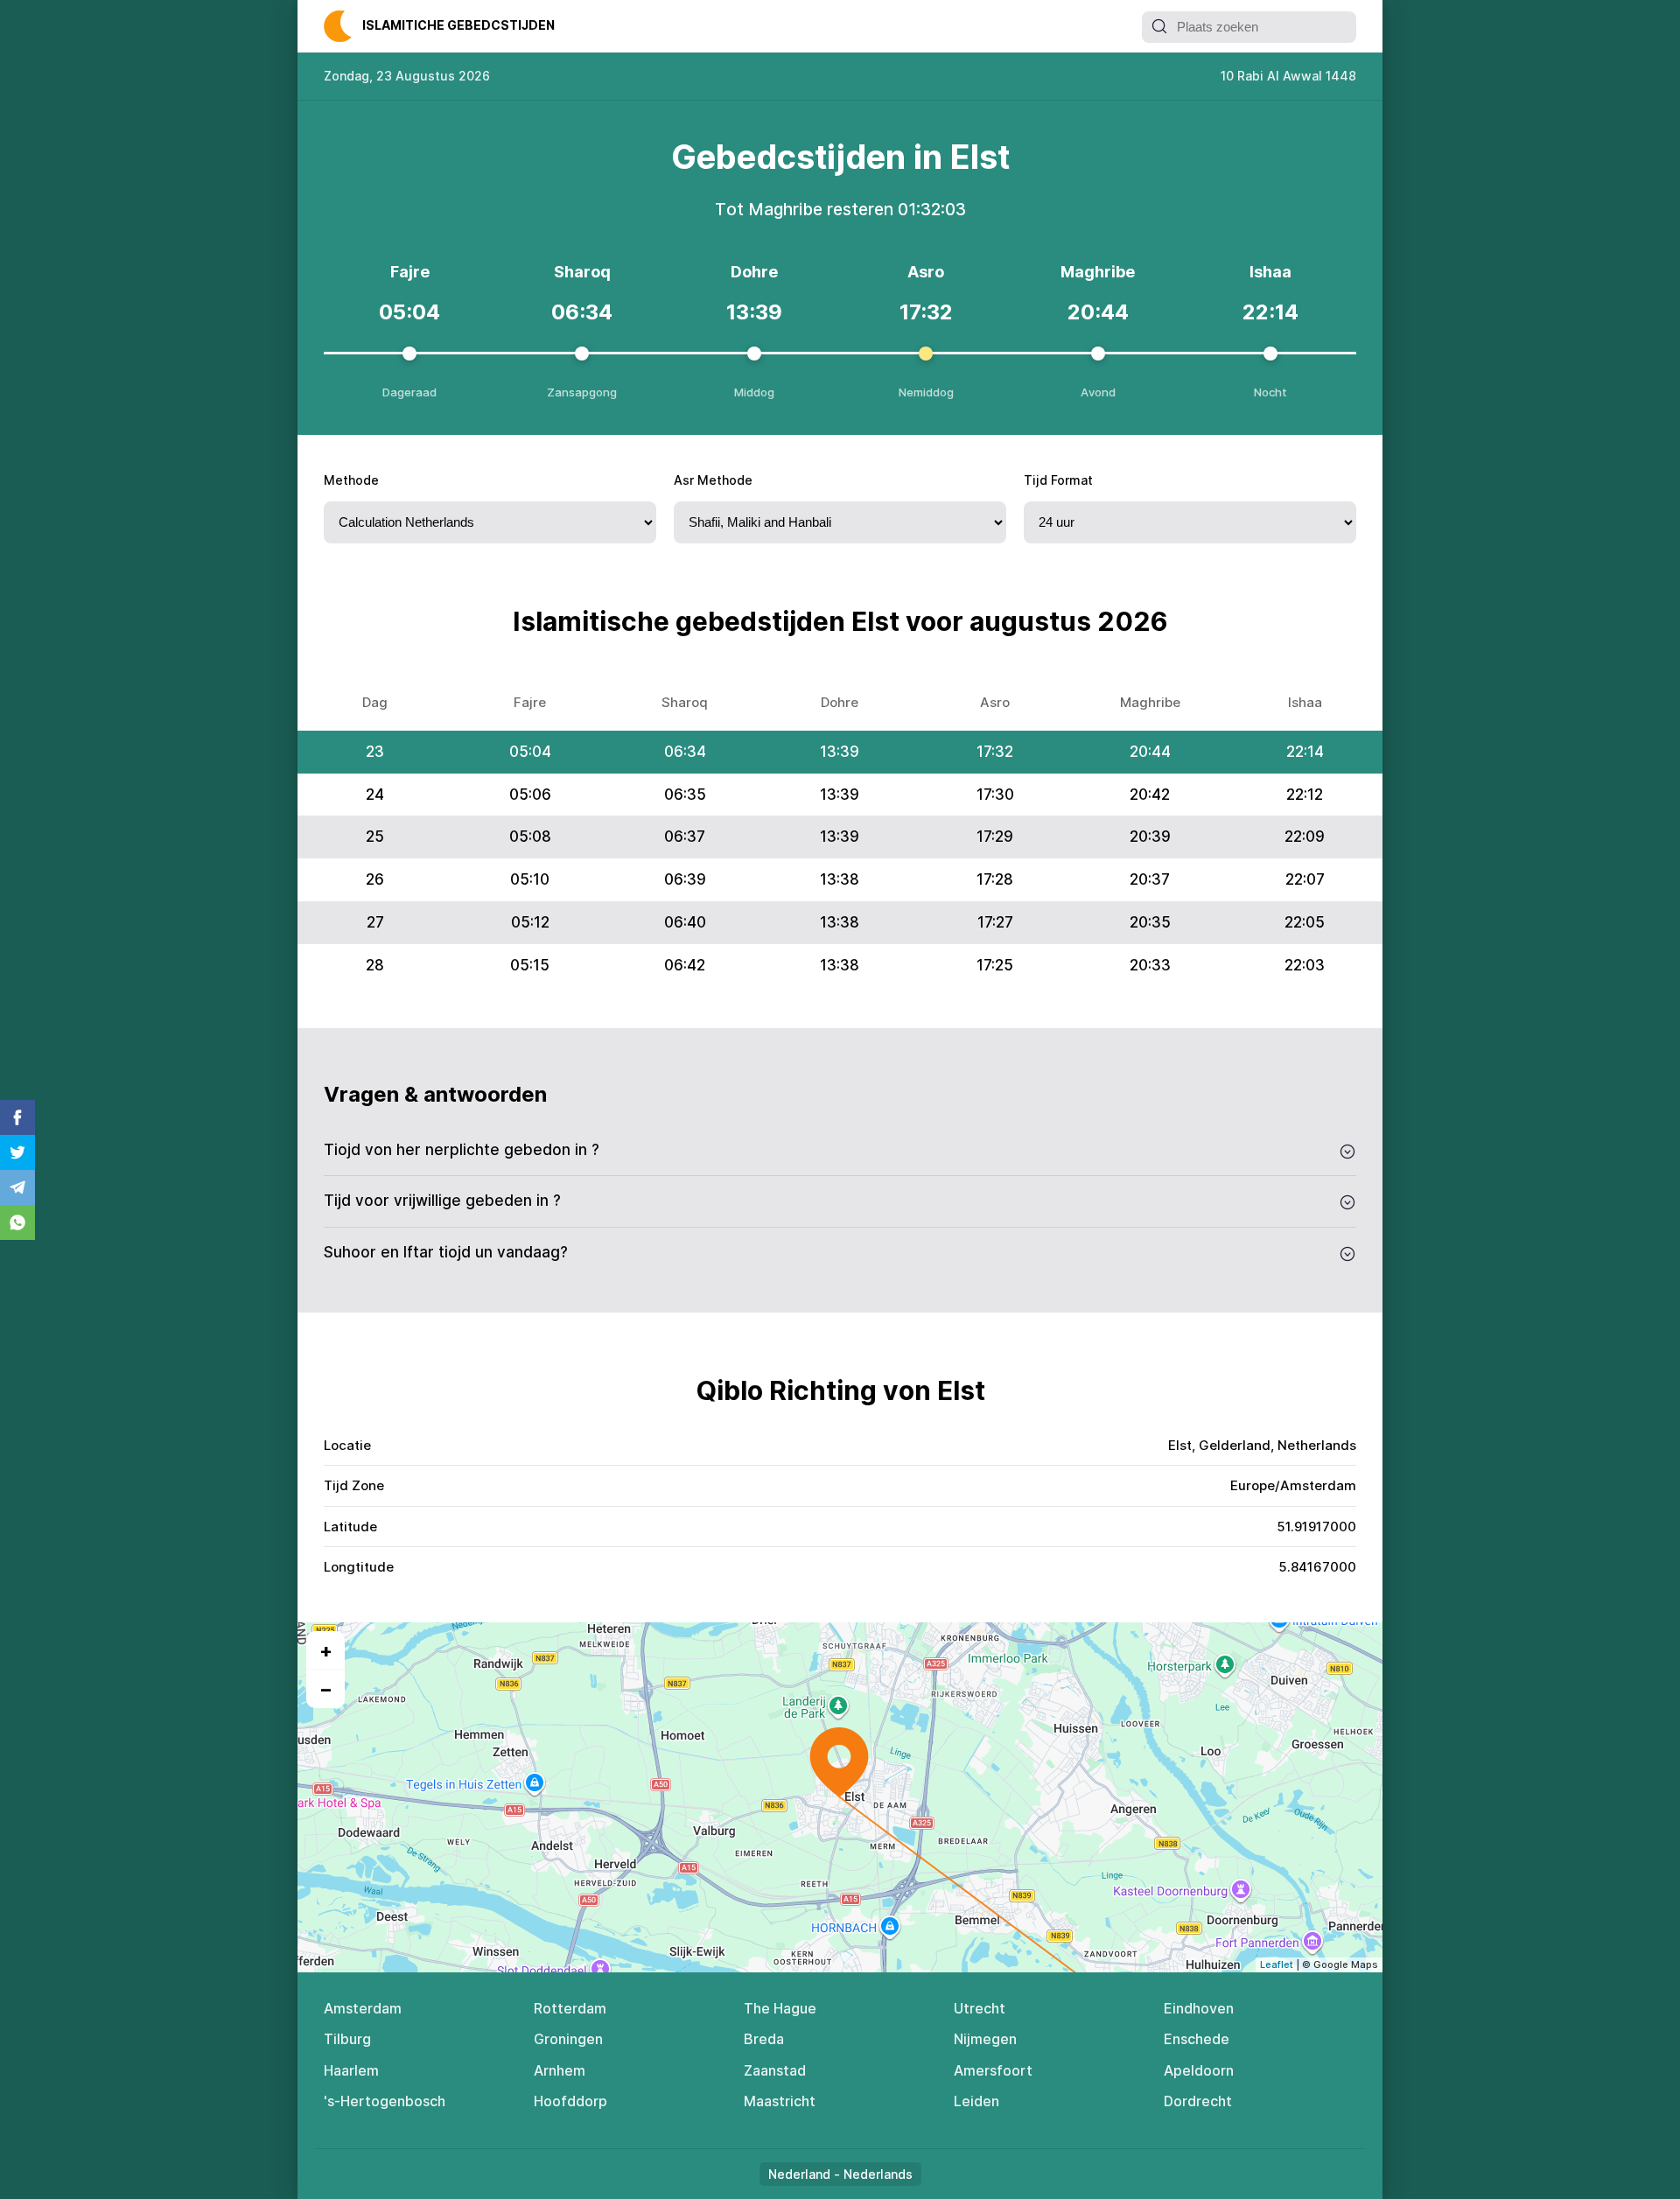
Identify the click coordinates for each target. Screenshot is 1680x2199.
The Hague (780, 2008)
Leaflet (1277, 1964)
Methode (351, 480)
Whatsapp (17, 1222)
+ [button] (326, 1650)
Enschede (1197, 2039)
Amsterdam (363, 2008)
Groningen (568, 2039)
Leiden (976, 2101)
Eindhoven (1199, 2008)
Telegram (17, 1187)
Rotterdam (570, 2008)
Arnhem (560, 2070)
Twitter (17, 1152)
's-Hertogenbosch (385, 2101)
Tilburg (347, 2039)
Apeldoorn (1199, 2070)
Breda (764, 2039)
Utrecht (980, 2008)
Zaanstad (775, 2070)
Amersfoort (993, 2070)
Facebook (17, 1117)
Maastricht (780, 2101)
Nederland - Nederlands (840, 2174)
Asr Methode (713, 480)
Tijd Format (1058, 480)
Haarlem (351, 2070)
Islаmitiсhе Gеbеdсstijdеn (458, 25)
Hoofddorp (570, 2101)
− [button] (326, 1689)
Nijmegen (985, 2039)
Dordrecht (1198, 2101)
